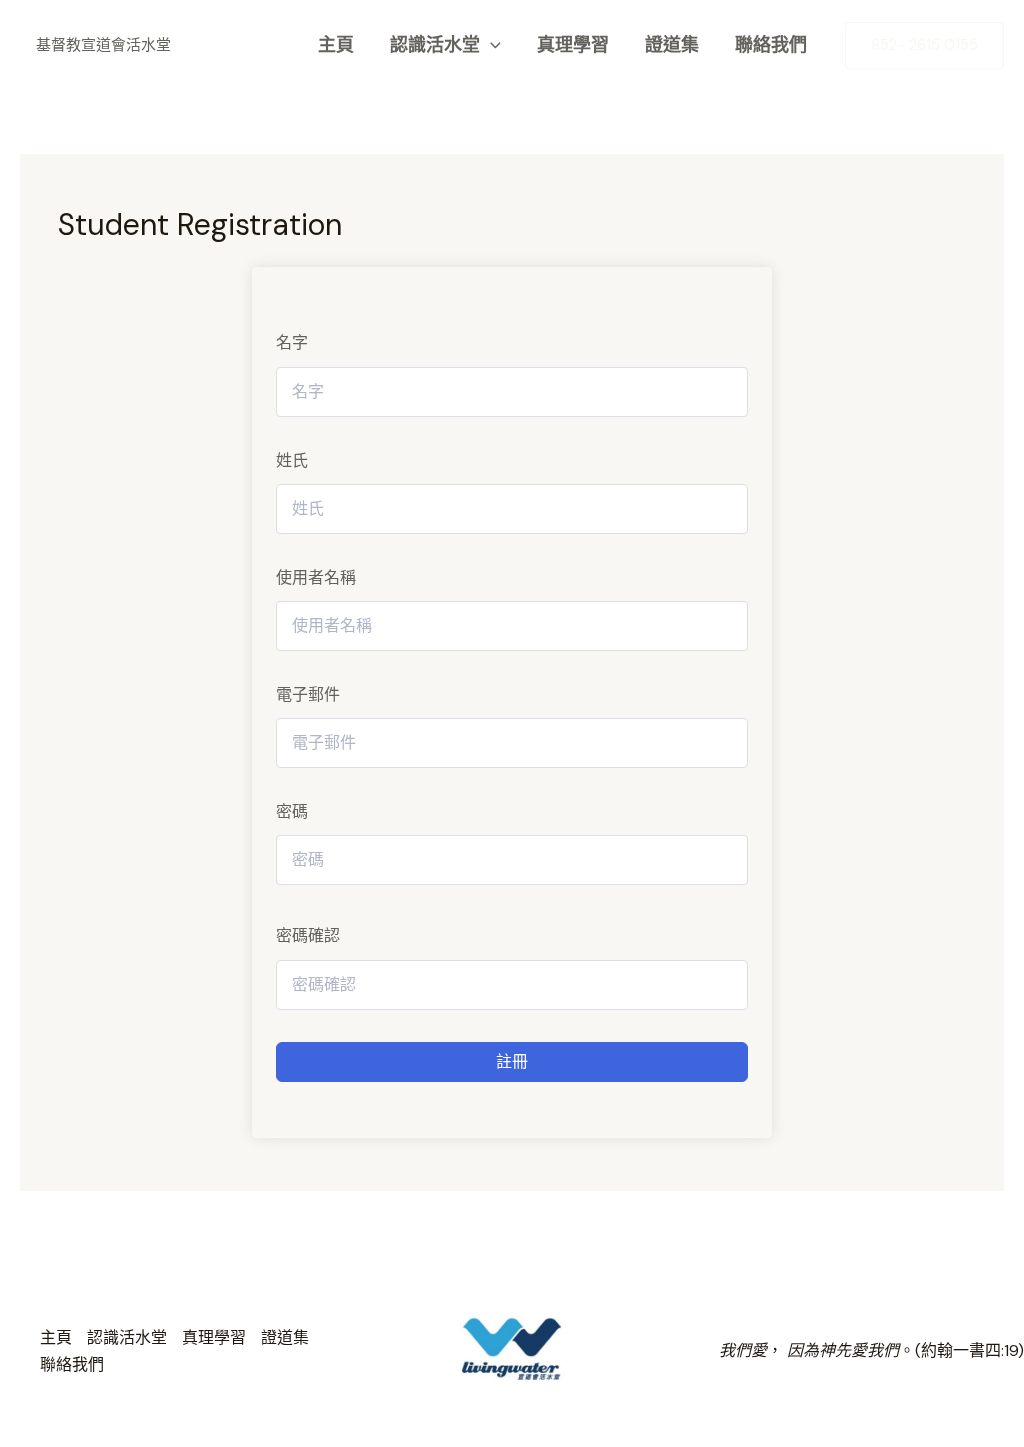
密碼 (292, 811)
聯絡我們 (771, 45)
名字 (292, 342)
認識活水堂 (435, 45)
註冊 (512, 1061)
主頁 (336, 45)
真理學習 (573, 45)
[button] (490, 45)
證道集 (672, 45)
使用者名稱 (316, 577)
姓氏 (292, 460)
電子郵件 (308, 694)
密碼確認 (308, 935)
